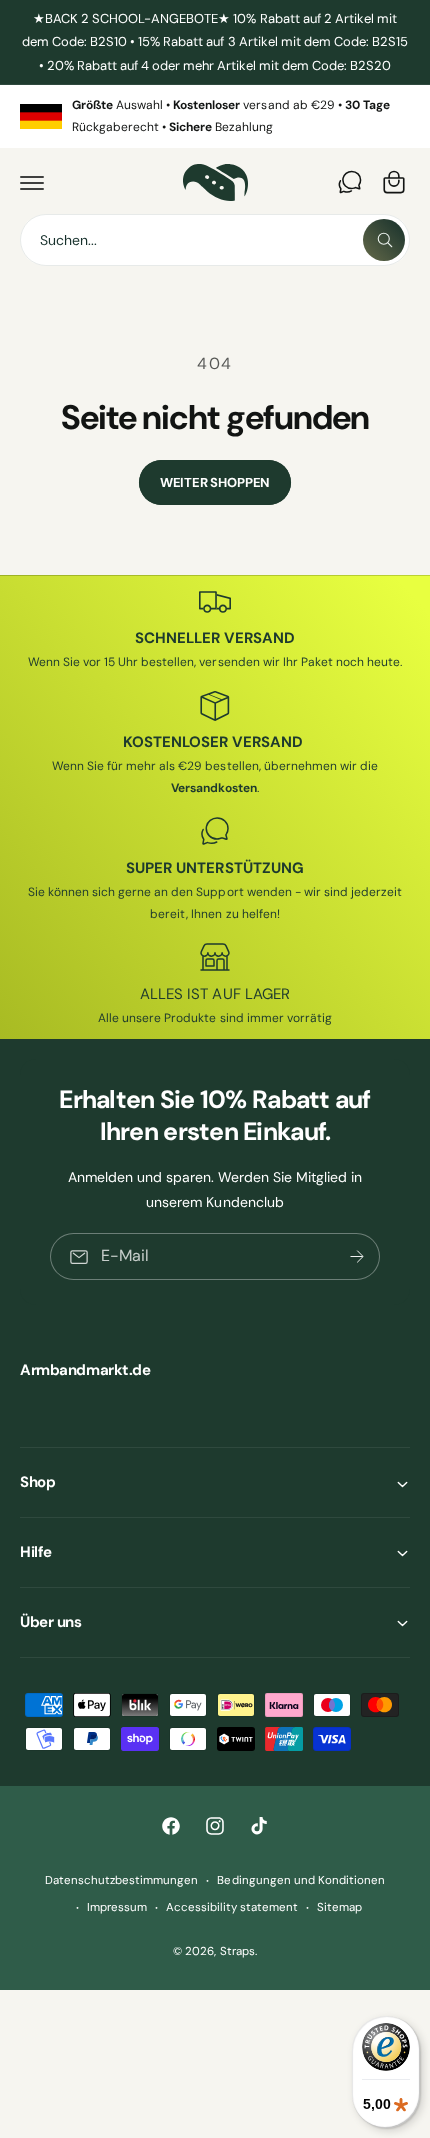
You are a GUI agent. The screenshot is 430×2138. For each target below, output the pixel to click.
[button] (32, 182)
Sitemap (339, 1907)
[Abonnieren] (357, 1257)
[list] (215, 116)
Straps (237, 1951)
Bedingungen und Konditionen (300, 1880)
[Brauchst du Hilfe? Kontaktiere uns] (350, 182)
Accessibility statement (232, 1907)
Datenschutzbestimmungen (121, 1880)
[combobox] (215, 240)
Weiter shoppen (215, 482)
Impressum (117, 1907)
